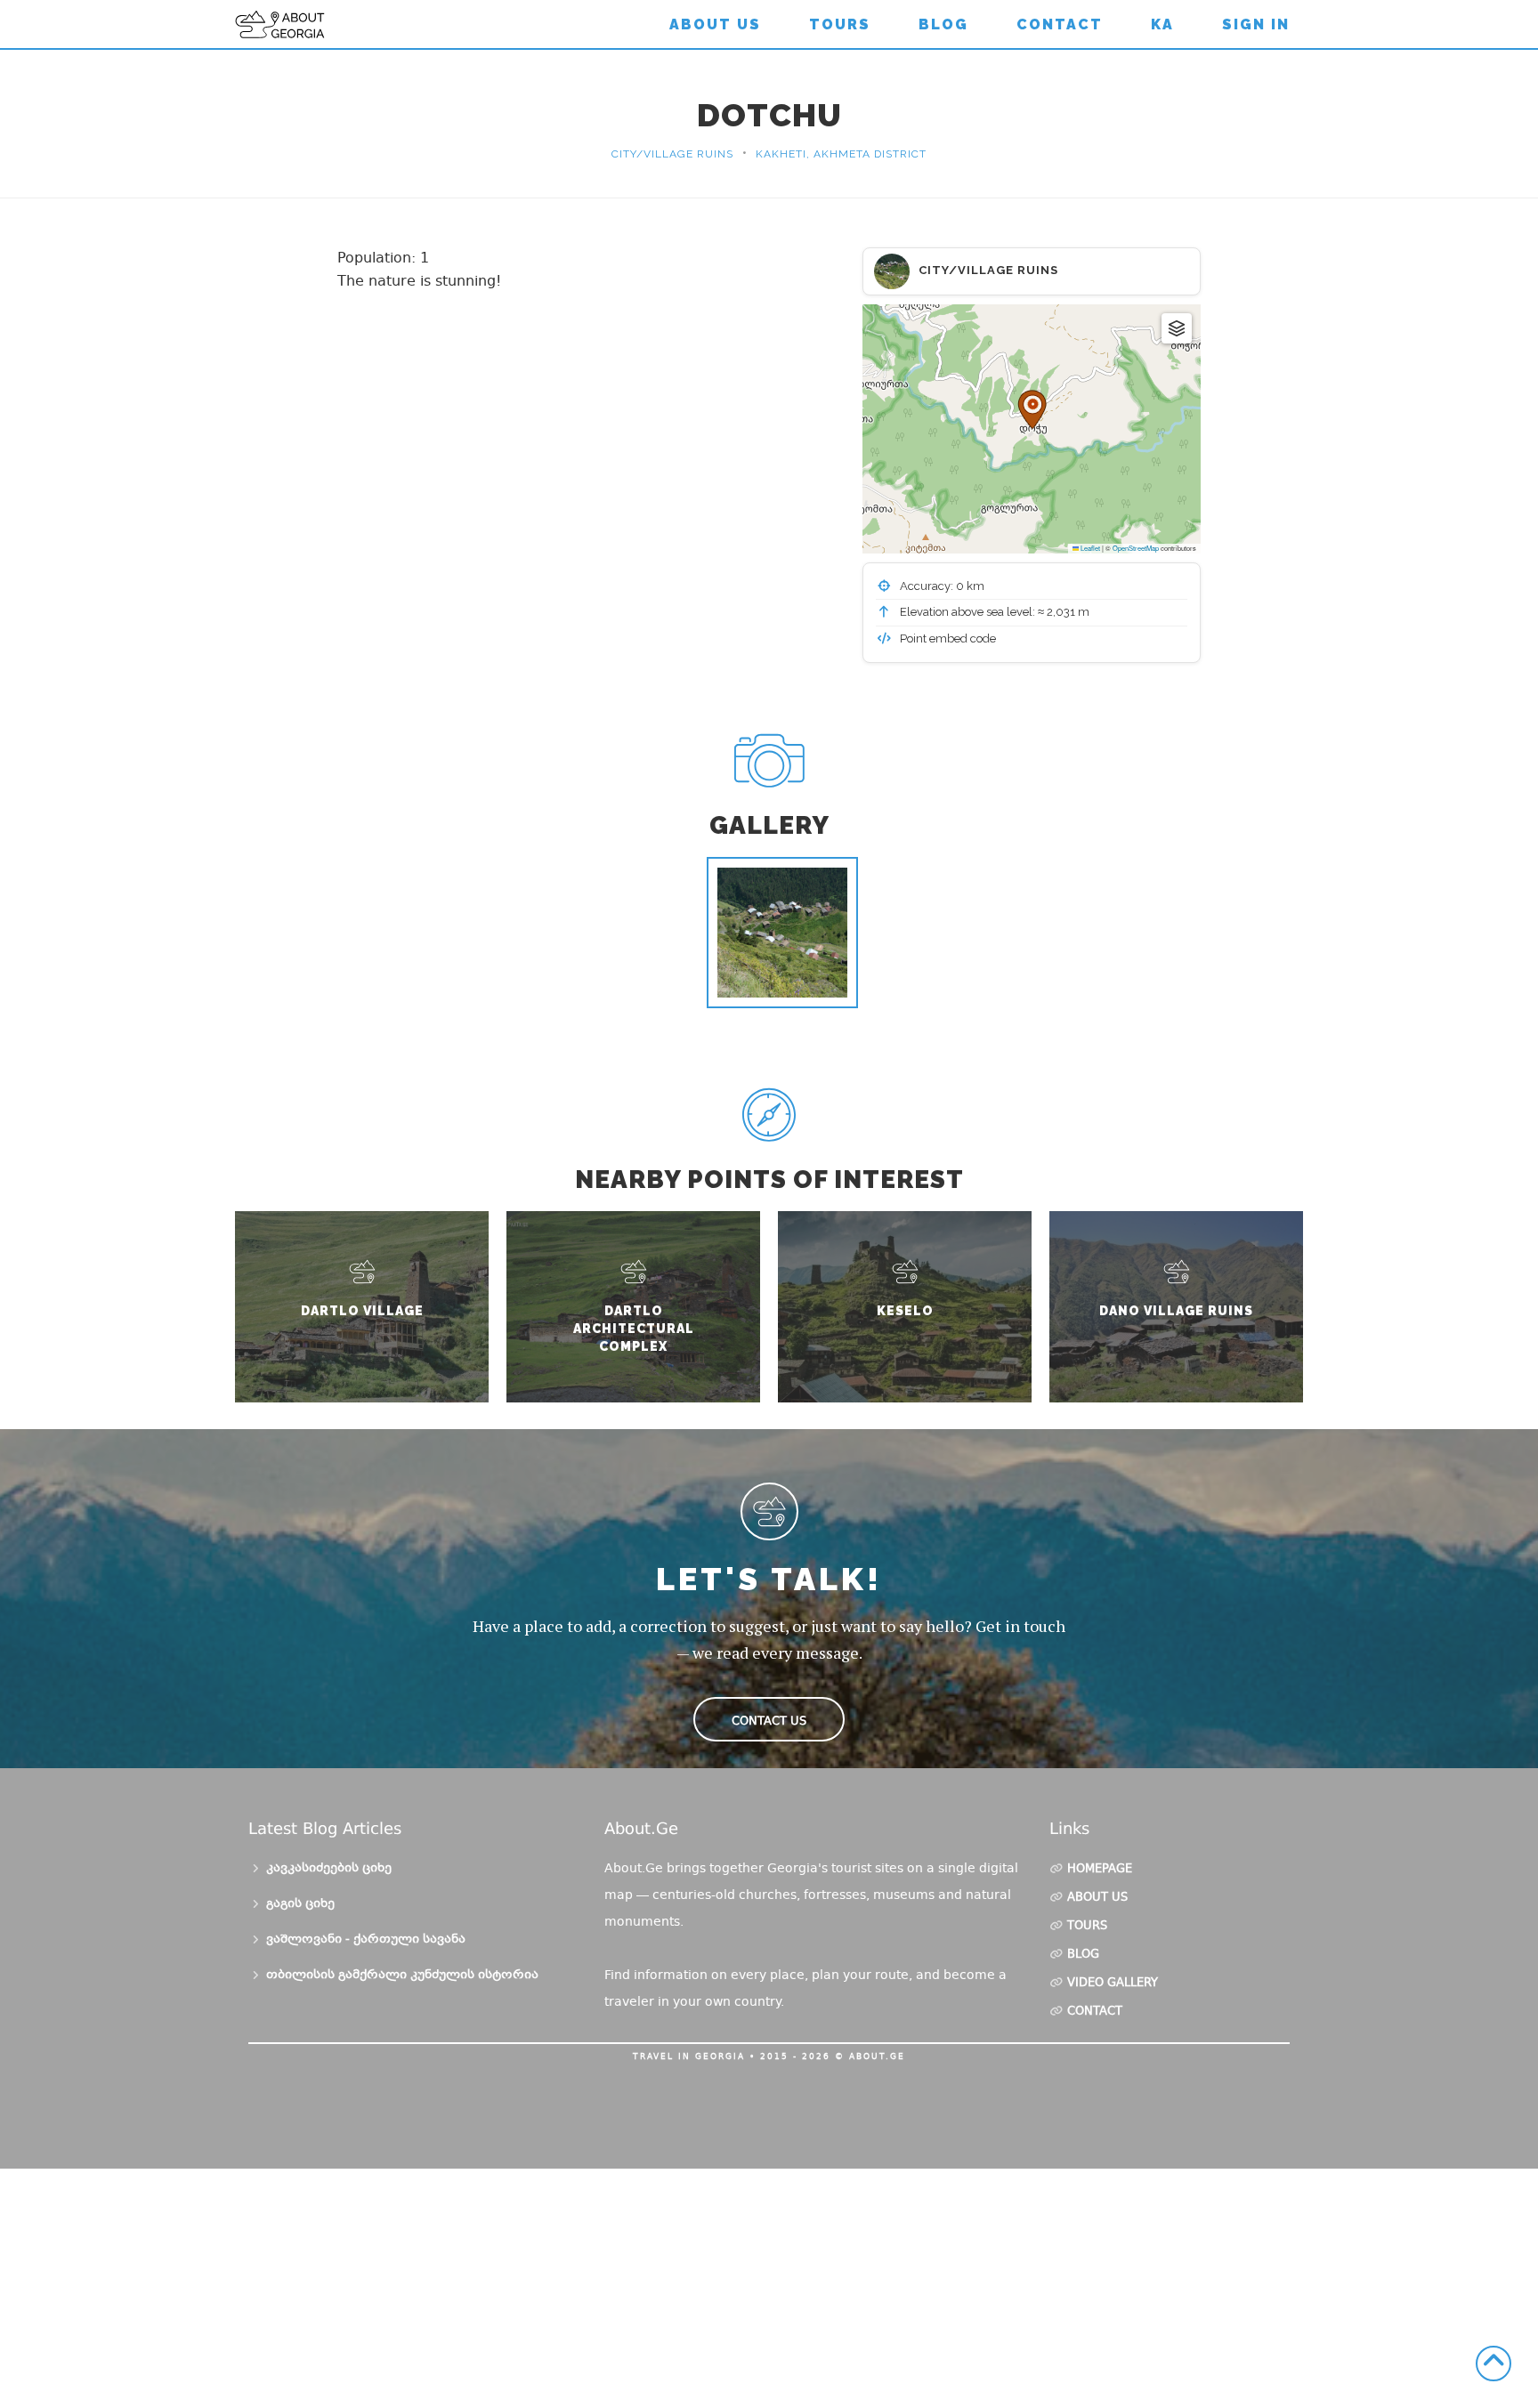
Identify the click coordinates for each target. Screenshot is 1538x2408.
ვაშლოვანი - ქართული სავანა (366, 1940)
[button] (1032, 409)
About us (715, 24)
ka (1162, 24)
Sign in (1256, 24)
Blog (943, 24)
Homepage (1100, 1870)
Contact (1060, 24)
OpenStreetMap (1136, 548)
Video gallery (1113, 1984)
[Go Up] (1493, 2364)
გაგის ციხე (300, 1904)
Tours (840, 24)
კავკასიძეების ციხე (329, 1869)
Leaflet (1089, 548)
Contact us (769, 1721)
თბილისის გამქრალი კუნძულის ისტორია (402, 1976)
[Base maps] (1177, 328)
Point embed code (947, 638)
